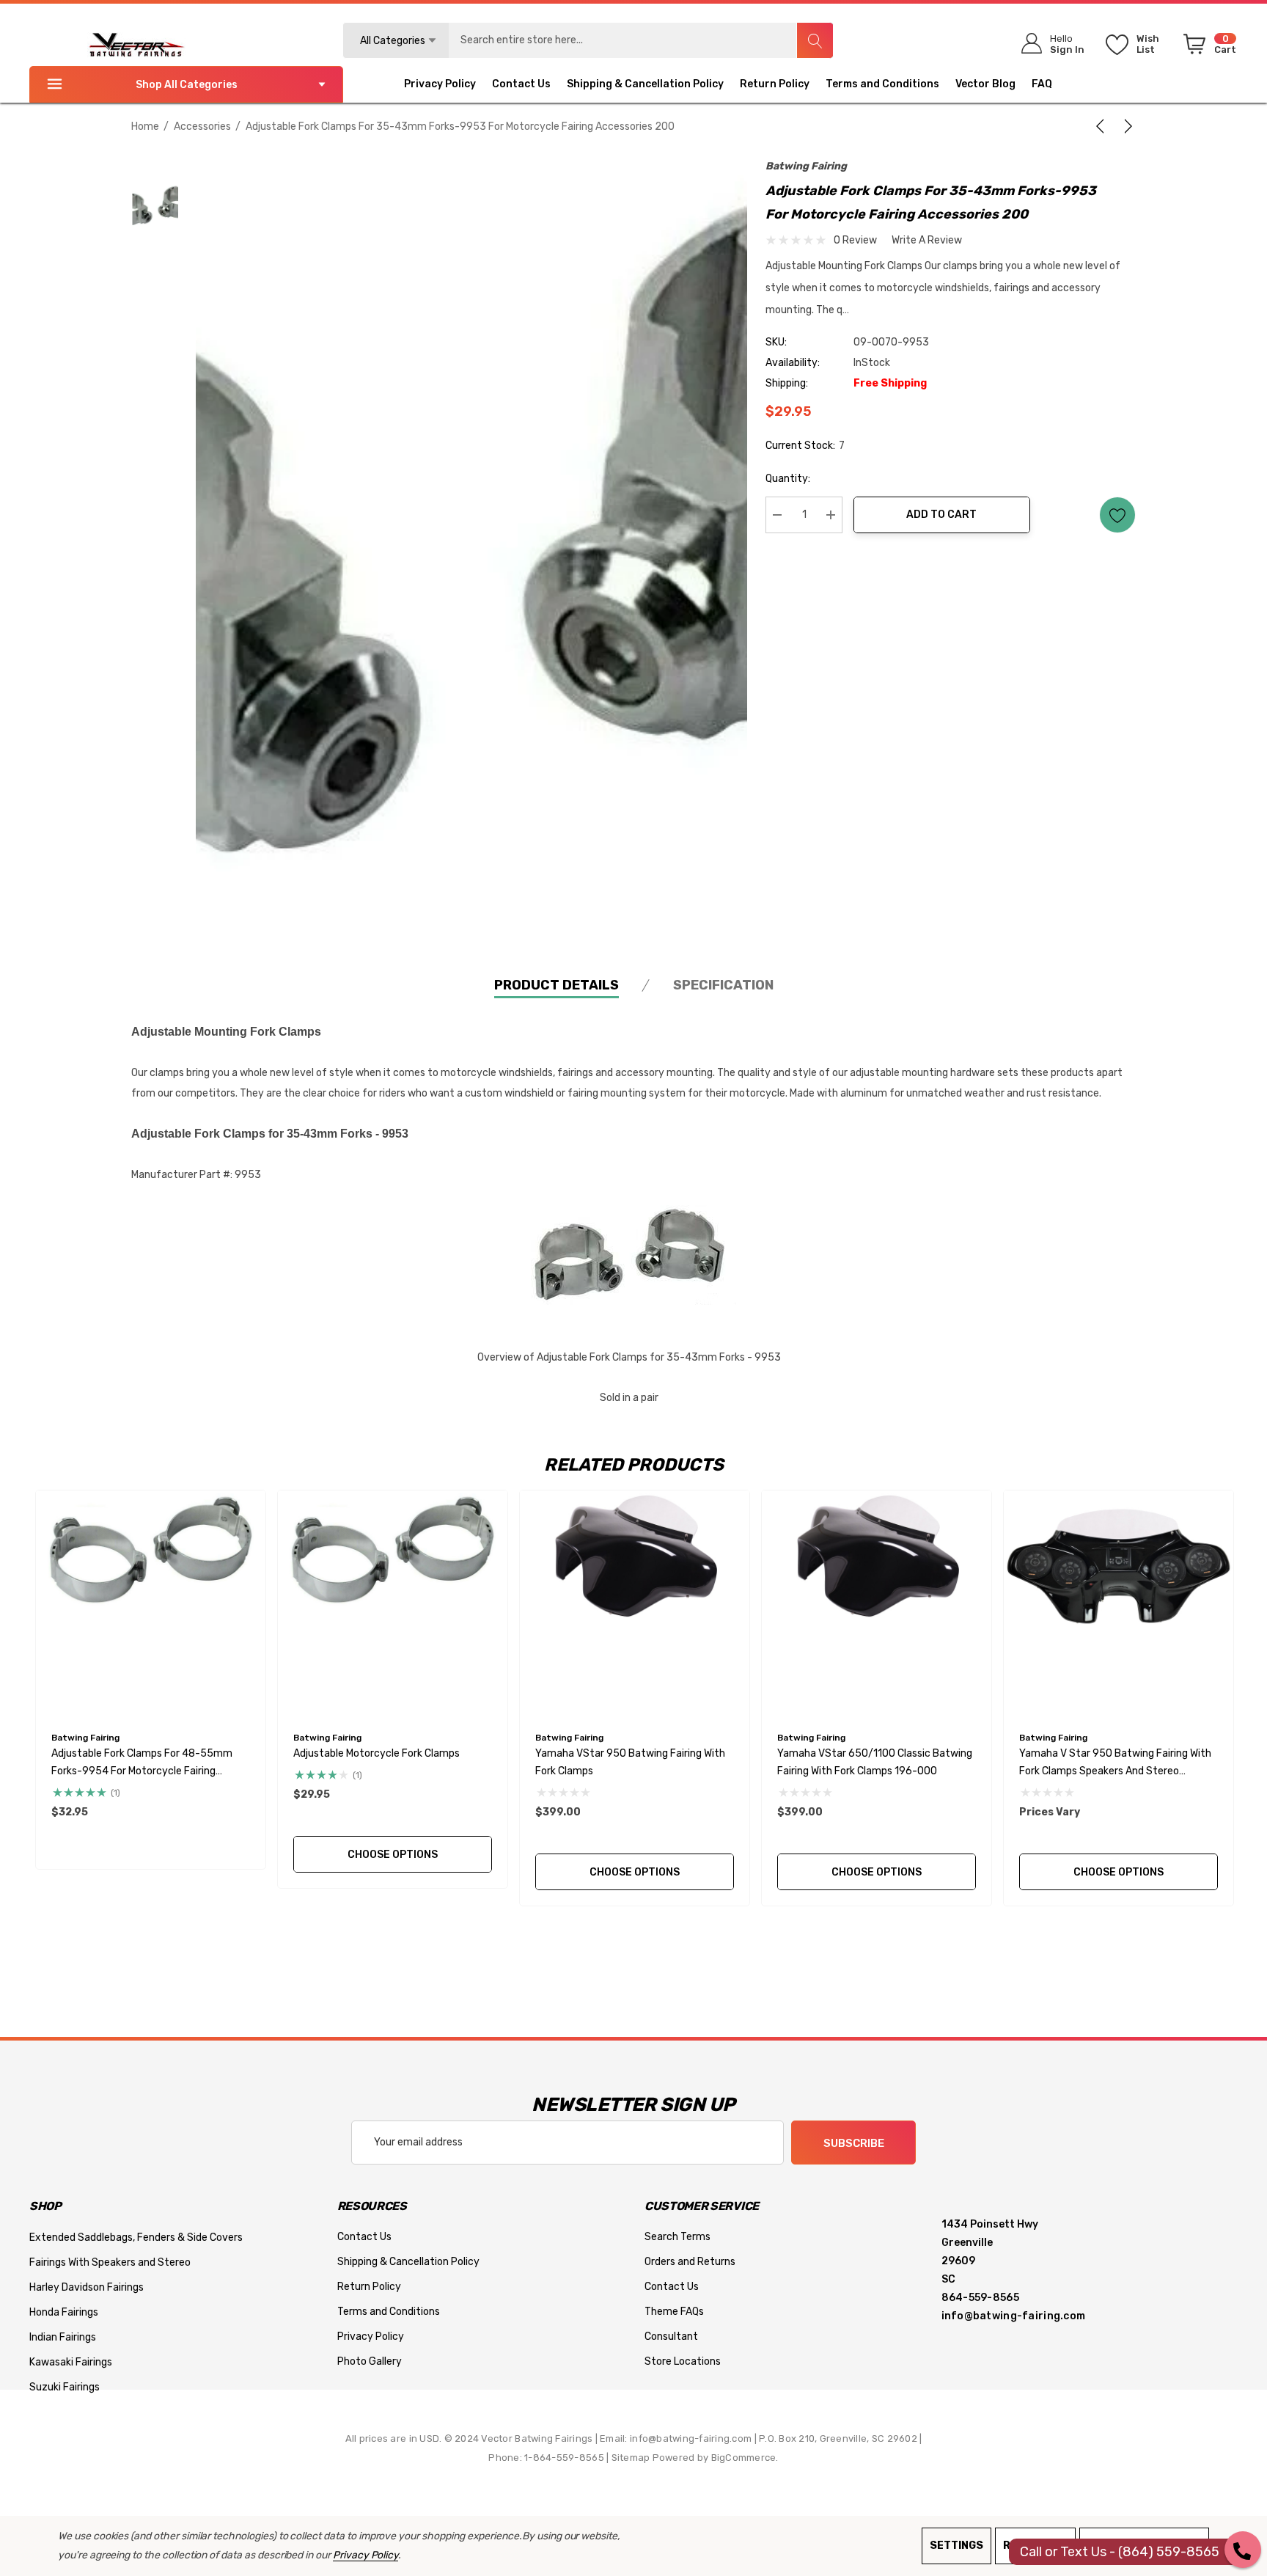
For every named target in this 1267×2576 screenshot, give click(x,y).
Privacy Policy (366, 2555)
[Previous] (1103, 126)
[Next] (1125, 126)
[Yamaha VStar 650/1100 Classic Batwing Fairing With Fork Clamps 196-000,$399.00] (877, 1605)
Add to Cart (941, 515)
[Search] (815, 40)
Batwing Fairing (806, 166)
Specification (723, 985)
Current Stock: (805, 446)
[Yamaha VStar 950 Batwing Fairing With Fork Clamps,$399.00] (635, 1605)
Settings (956, 2546)
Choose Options (393, 1855)
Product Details (557, 985)
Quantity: (788, 479)
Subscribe (854, 2143)
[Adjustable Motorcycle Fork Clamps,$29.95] (393, 1605)
